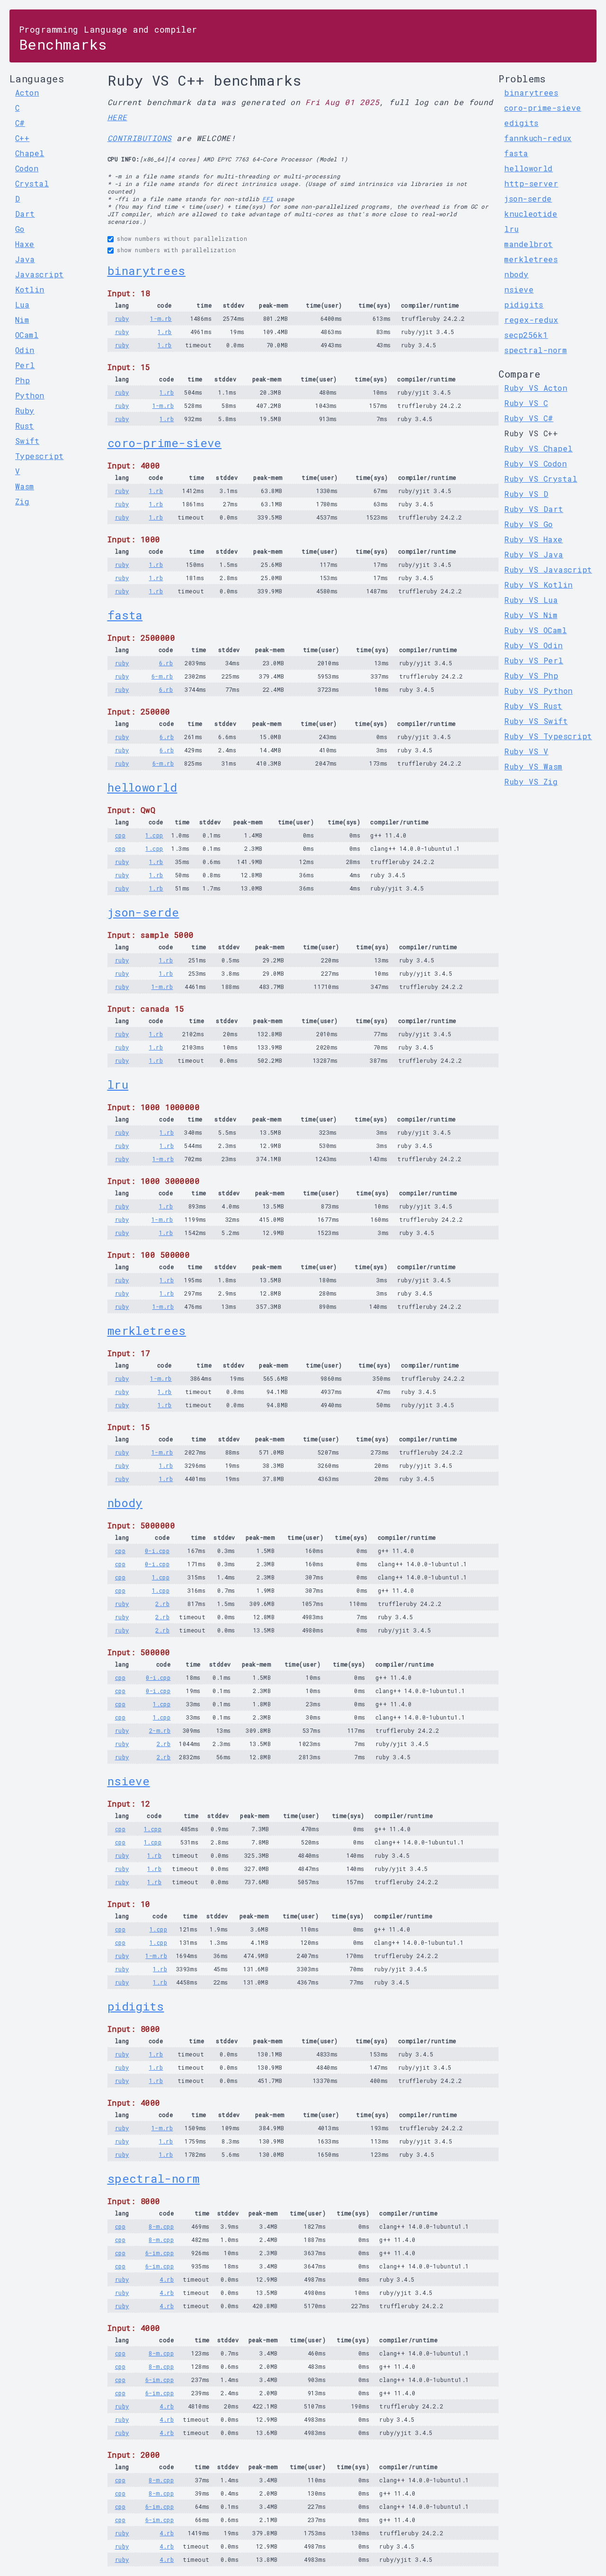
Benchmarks (108, 39)
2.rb (162, 1604)
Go (20, 229)
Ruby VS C (526, 403)
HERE (117, 117)
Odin (25, 350)
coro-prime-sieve (165, 443)
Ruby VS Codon (535, 463)
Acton (27, 93)
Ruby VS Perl (534, 660)
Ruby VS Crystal (541, 479)
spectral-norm (154, 2179)
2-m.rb (160, 1730)
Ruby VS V (526, 751)
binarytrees (147, 271)
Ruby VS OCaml (535, 630)
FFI (267, 199)
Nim (22, 320)
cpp (120, 835)
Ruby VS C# (529, 418)
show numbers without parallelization (182, 238)
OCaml (27, 335)
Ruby (25, 410)
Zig (22, 501)
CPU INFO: (124, 159)
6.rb (166, 663)
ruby (122, 318)
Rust (25, 426)
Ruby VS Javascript (548, 569)
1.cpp (154, 835)
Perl (25, 365)
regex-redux (531, 320)
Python (30, 395)
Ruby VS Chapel (538, 448)
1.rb (165, 332)
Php (22, 380)
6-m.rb (162, 676)
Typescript (40, 456)
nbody (125, 1503)
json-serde (143, 912)
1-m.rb (161, 318)
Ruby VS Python (538, 691)
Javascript (40, 274)
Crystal (32, 183)
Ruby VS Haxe (533, 539)
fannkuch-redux (538, 138)
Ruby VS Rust (533, 706)
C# (20, 123)
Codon (27, 168)
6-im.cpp (160, 2253)
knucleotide (531, 214)
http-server (531, 183)
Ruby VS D (526, 494)
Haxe (25, 244)
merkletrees (147, 1331)
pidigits (136, 2006)
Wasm (25, 486)
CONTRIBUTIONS (140, 138)
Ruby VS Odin (533, 645)
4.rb (167, 2279)
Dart (25, 214)
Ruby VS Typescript (548, 736)
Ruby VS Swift (536, 721)
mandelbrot (529, 244)
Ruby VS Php (531, 675)
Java (25, 259)
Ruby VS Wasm (533, 766)
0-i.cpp (157, 1551)
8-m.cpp (161, 2226)
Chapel (30, 153)
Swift (27, 441)
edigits (521, 123)
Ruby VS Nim (531, 615)
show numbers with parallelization (176, 250)
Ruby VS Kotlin (538, 585)
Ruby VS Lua (531, 600)
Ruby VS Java (534, 554)
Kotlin (30, 289)
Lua (22, 304)
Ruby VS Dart (534, 509)
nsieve (129, 1781)
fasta (125, 615)
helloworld (143, 787)
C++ (22, 138)
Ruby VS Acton (536, 388)
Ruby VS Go (529, 524)
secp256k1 (526, 335)
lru (118, 1085)
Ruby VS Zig (531, 781)
